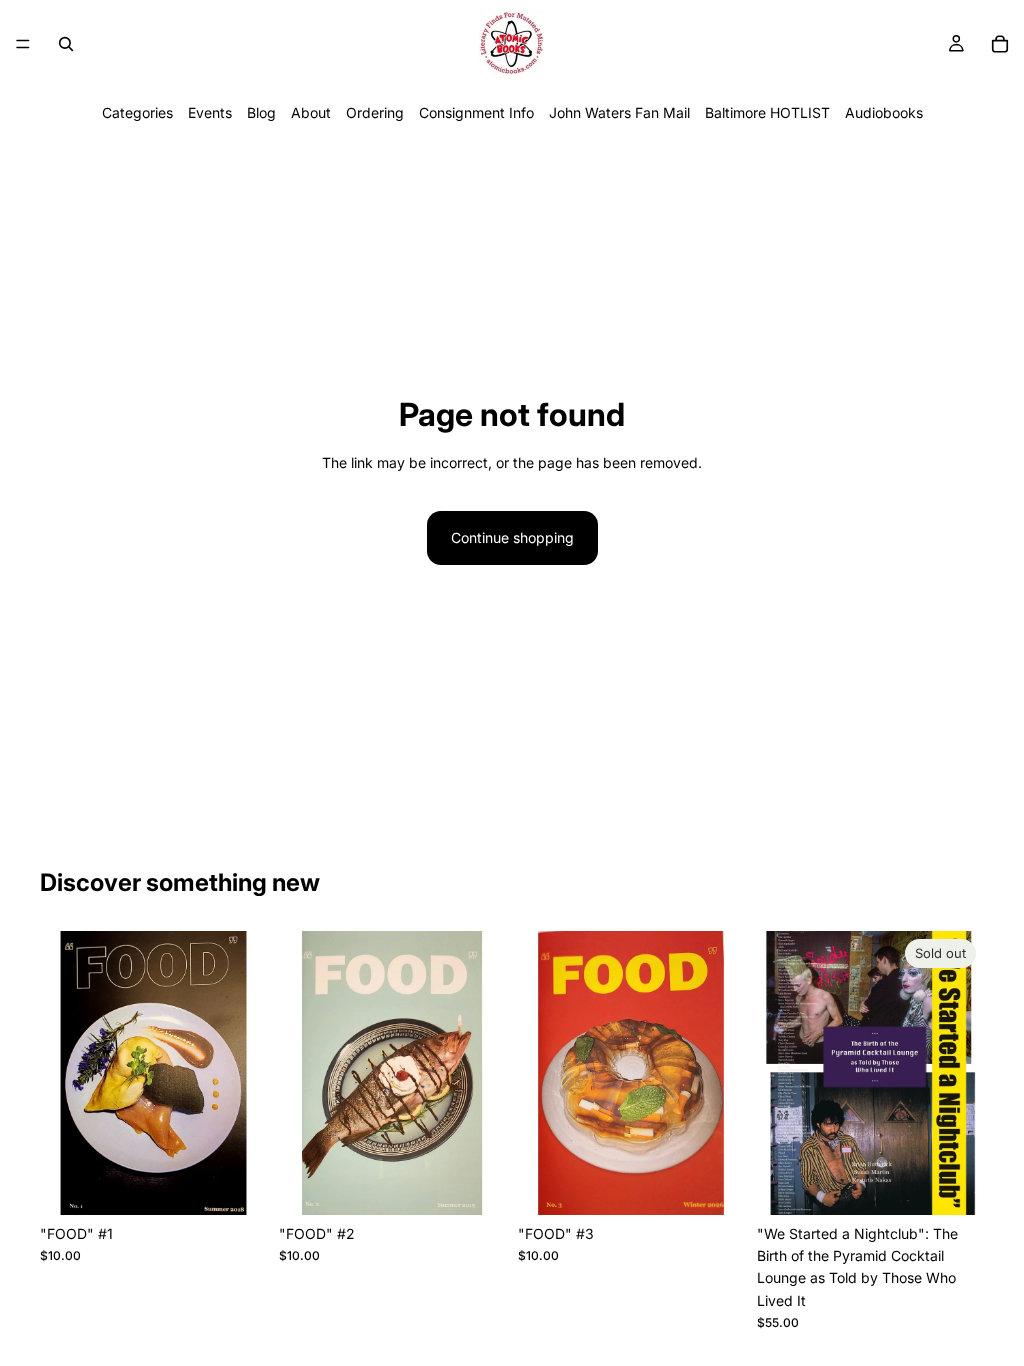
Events (210, 112)
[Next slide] (962, 1073)
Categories (137, 112)
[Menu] (23, 44)
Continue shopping (512, 537)
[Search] (66, 44)
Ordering (375, 112)
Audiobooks (884, 112)
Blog (261, 112)
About (311, 112)
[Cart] (1000, 44)
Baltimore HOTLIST (767, 112)
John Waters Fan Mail (619, 112)
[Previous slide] (779, 1073)
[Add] (236, 1184)
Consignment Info (476, 112)
